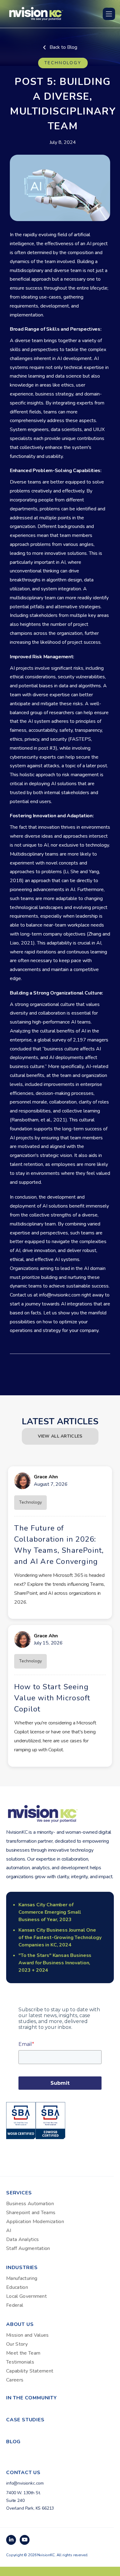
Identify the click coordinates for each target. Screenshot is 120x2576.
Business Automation (30, 2204)
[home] (36, 13)
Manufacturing (22, 2278)
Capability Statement (30, 2371)
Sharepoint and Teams (31, 2213)
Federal (15, 2305)
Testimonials (20, 2362)
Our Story (17, 2344)
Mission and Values (28, 2335)
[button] (109, 14)
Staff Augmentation (28, 2248)
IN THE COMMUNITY (32, 2398)
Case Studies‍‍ (25, 2420)
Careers (15, 2380)
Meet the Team (23, 2353)
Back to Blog (60, 47)
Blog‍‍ (13, 2442)
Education (17, 2287)
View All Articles (60, 1436)
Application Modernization (35, 2222)
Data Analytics (22, 2239)
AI (9, 2230)
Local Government (26, 2296)
